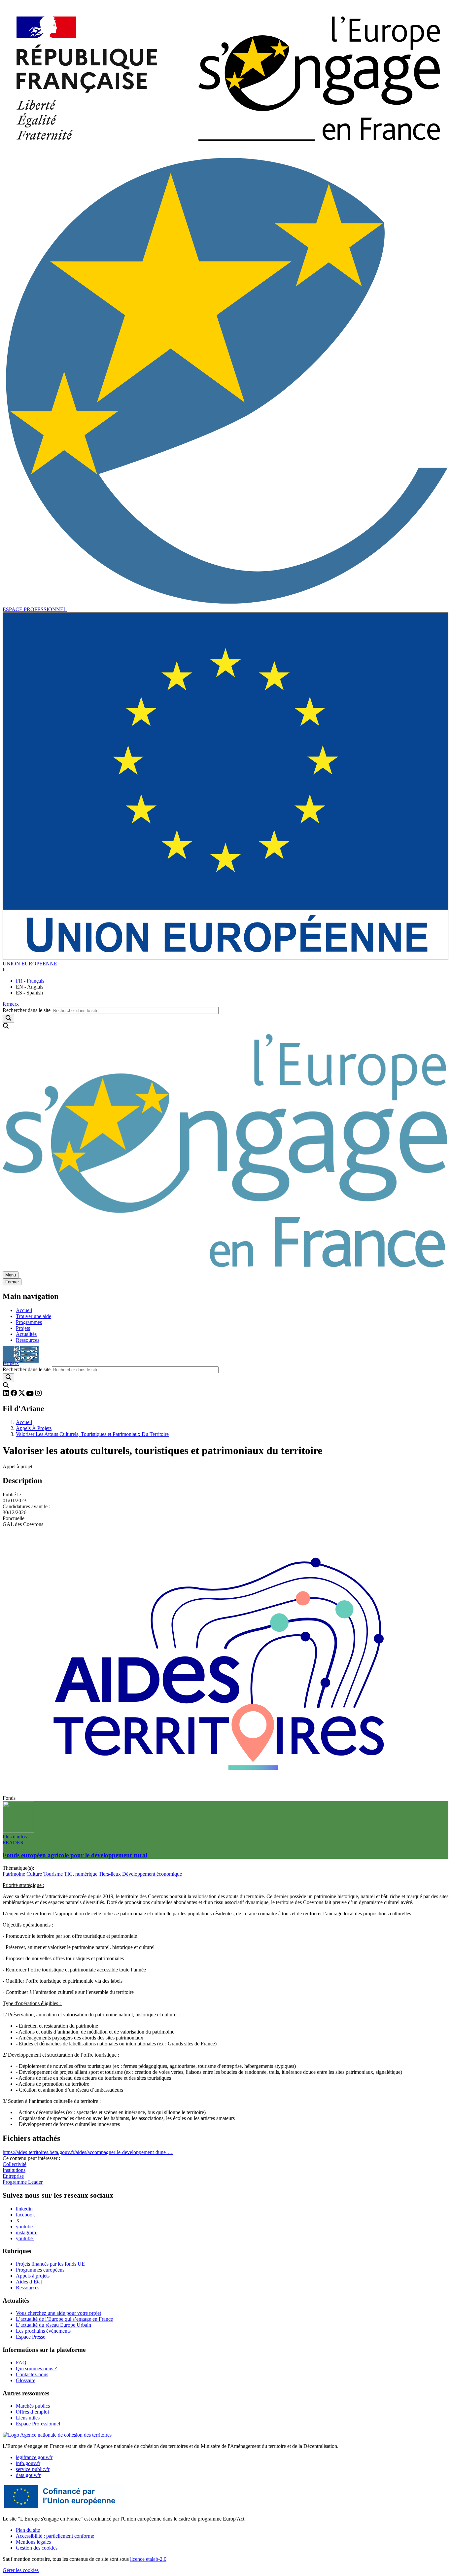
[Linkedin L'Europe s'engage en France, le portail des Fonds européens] (7, 1394)
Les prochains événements (43, 2331)
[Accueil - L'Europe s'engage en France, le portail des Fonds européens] (225, 152)
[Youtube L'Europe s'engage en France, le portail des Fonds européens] (31, 1394)
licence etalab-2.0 (148, 2559)
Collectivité (15, 2164)
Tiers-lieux (110, 1874)
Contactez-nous (32, 2374)
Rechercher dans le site (27, 1010)
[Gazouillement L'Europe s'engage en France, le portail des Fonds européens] (22, 1394)
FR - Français (30, 981)
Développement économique (152, 1874)
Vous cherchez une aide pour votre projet (58, 2313)
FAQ (21, 2363)
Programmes (29, 1322)
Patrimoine (14, 1874)
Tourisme (53, 1874)
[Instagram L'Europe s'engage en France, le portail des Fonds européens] (38, 1394)
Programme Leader (23, 2182)
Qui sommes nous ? (36, 2368)
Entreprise (13, 2176)
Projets (23, 1328)
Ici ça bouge (21, 1351)
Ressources (28, 1340)
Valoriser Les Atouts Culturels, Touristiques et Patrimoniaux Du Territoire (92, 1434)
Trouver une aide (34, 1316)
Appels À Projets (34, 1428)
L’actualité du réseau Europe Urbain (53, 2325)
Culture (34, 1874)
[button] (4, 970)
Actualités (26, 1334)
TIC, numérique (81, 1874)
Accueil (24, 1310)
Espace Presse (31, 2337)
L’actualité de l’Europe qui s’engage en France (64, 2319)
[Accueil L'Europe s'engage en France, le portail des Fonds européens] (225, 1268)
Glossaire (26, 2380)
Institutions (14, 2170)
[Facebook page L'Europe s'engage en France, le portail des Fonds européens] (15, 1394)
